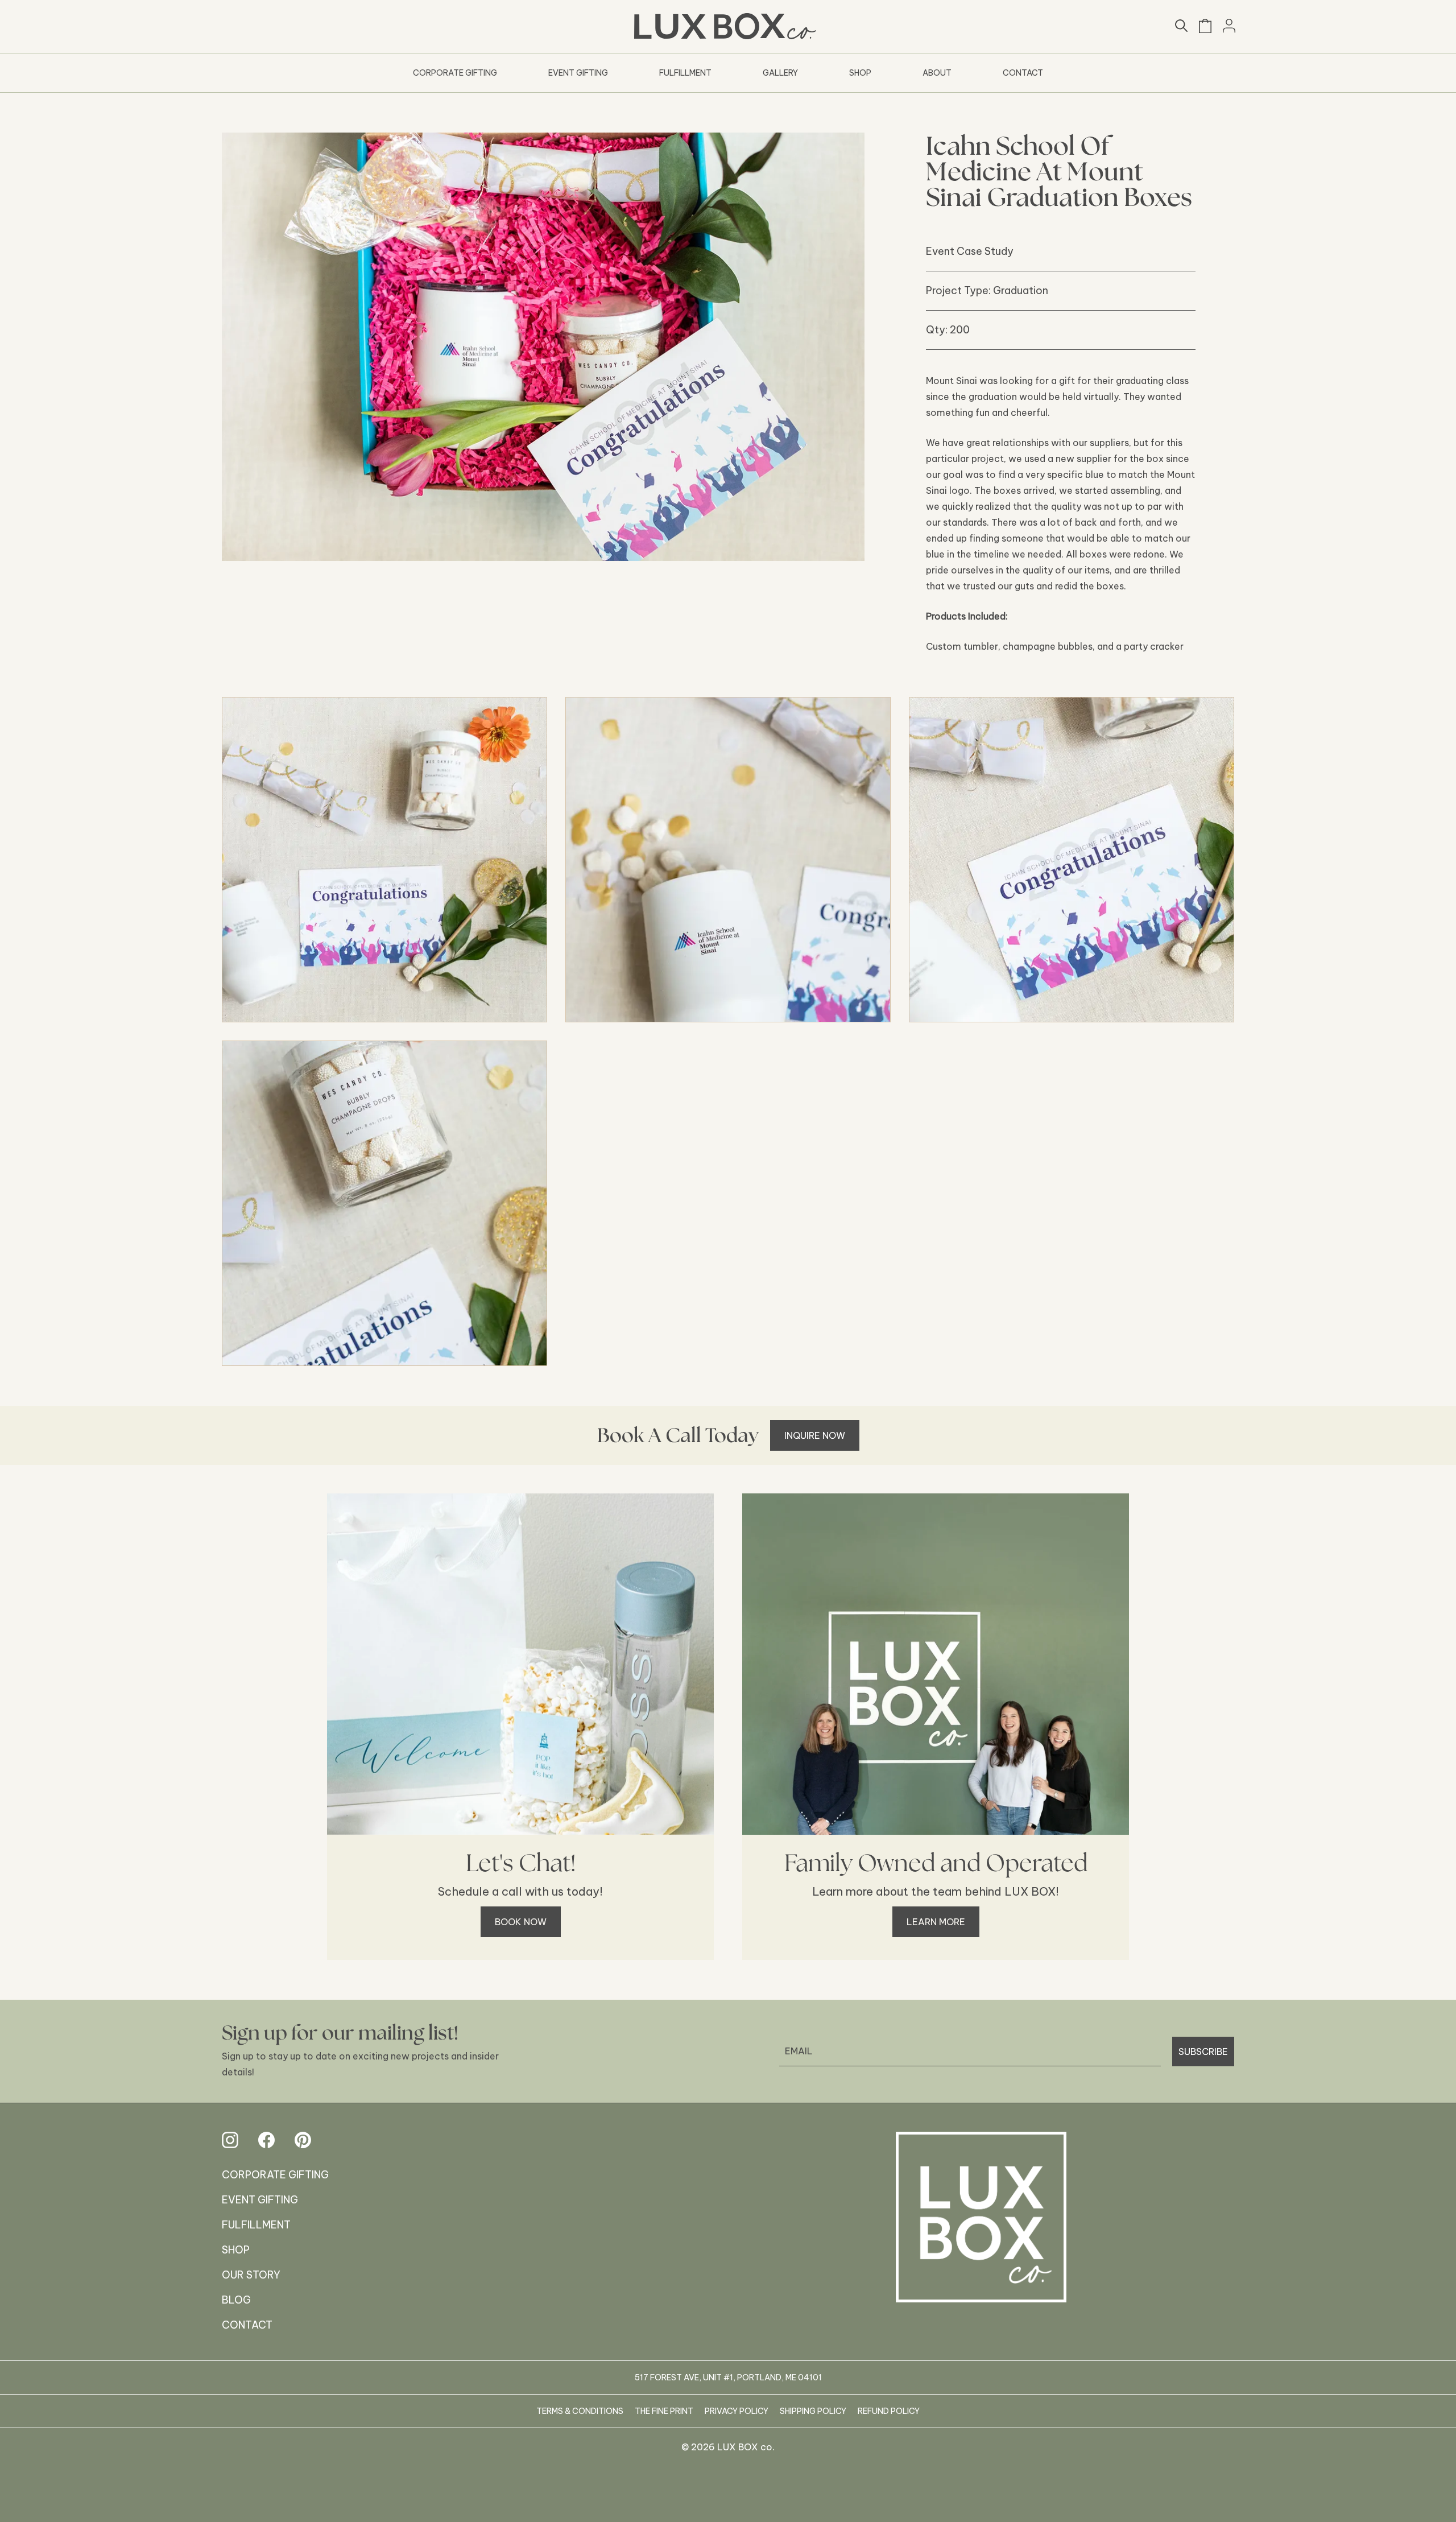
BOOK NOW (521, 1922)
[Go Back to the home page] (981, 2217)
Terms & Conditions (580, 2411)
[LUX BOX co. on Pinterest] (303, 2140)
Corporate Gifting (455, 73)
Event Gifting (578, 73)
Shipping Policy (813, 2411)
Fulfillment (685, 73)
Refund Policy (889, 2411)
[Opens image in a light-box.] (384, 860)
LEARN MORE (936, 1922)
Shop (860, 73)
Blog (236, 2300)
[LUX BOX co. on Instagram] (230, 2140)
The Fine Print (664, 2411)
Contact (1023, 73)
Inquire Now (815, 1435)
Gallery (780, 73)
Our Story (251, 2275)
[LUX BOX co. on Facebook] (266, 2140)
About (937, 73)
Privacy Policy (737, 2411)
